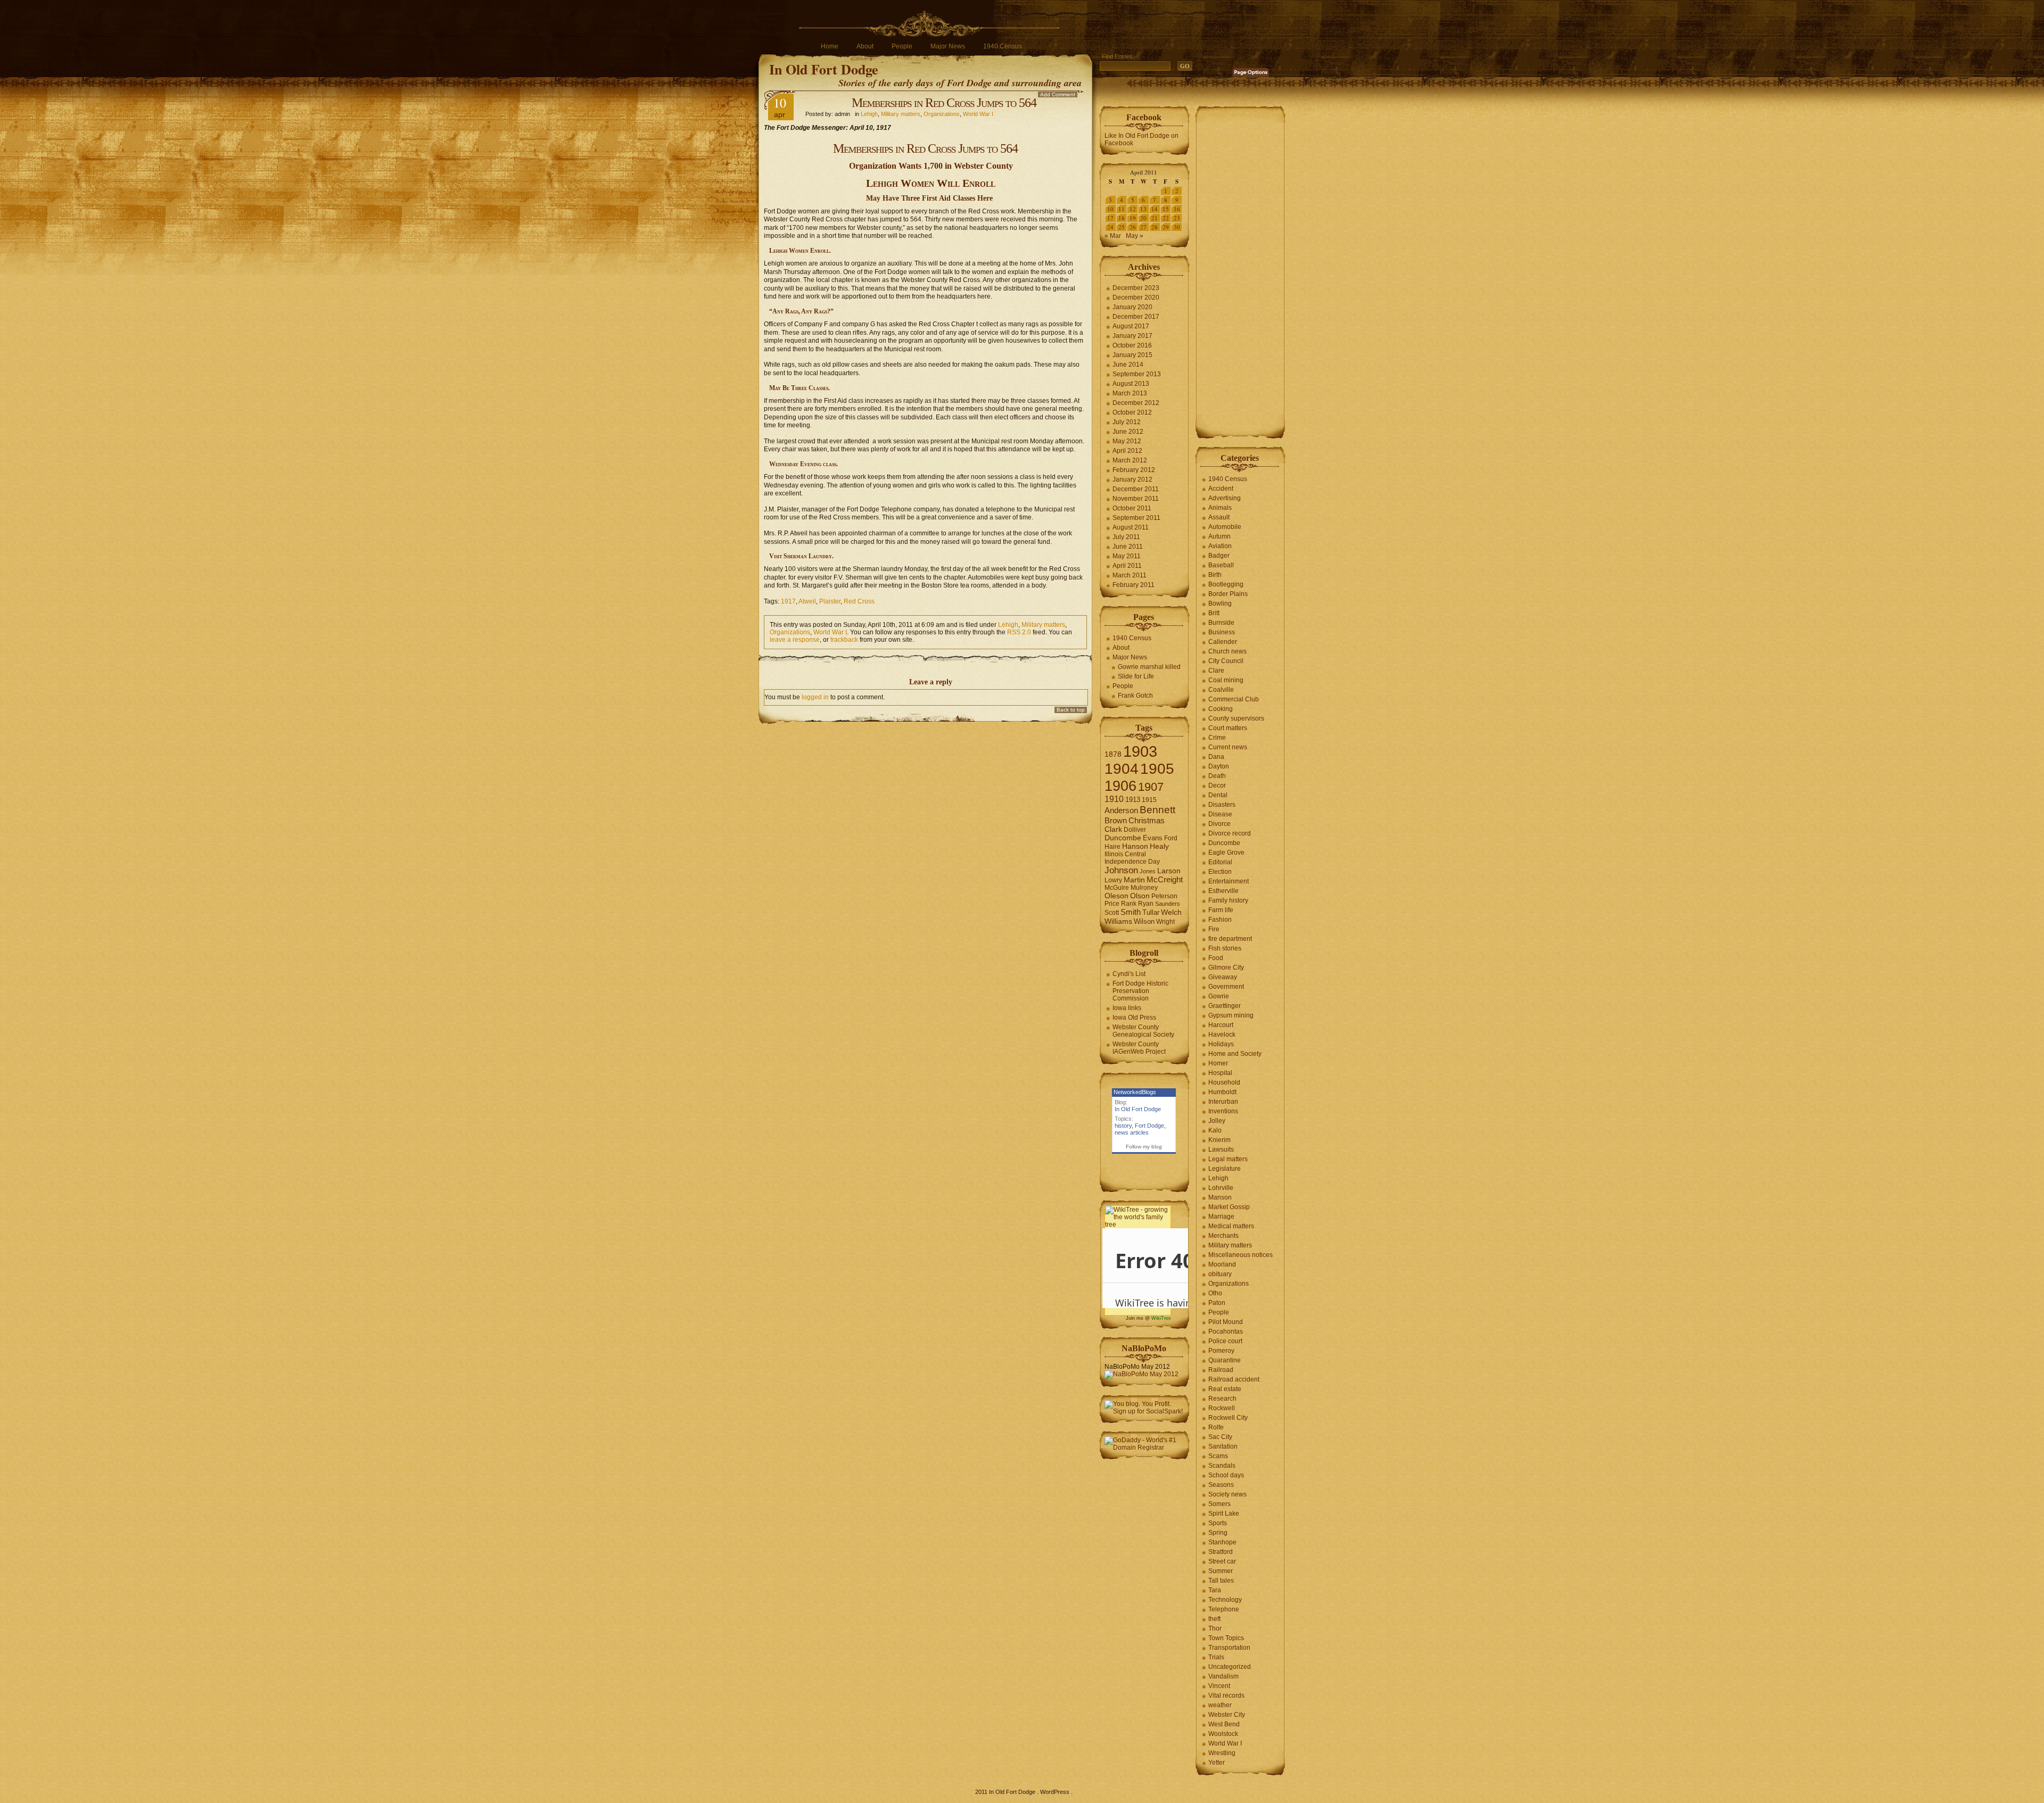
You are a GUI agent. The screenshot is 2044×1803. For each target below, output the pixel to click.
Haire (1112, 847)
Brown (1116, 820)
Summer (1221, 1571)
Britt (1214, 613)
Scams (1218, 1456)
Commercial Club (1234, 699)
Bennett (1157, 810)
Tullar (1151, 912)
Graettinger (1225, 1006)
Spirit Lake (1224, 1513)
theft (1214, 1619)
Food (1216, 958)
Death (1217, 776)
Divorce (1219, 824)
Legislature (1225, 1169)
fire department (1230, 939)
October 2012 (1132, 412)
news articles (1132, 1132)
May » (1135, 236)
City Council (1226, 661)
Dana (1216, 757)
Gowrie (1219, 996)
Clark (1113, 829)
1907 (1151, 787)
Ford (1171, 838)
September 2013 (1137, 374)
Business (1222, 632)
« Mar (1113, 236)
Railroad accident (1234, 1379)
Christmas (1147, 820)
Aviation (1220, 546)
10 (1110, 209)
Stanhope (1222, 1542)
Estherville (1223, 891)
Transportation (1229, 1648)
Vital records (1226, 1696)
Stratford (1221, 1552)
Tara (1215, 1590)
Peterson (1164, 896)
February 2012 (1134, 470)
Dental (1218, 795)
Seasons (1221, 1485)
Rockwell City (1228, 1418)
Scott (1112, 913)
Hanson (1135, 846)
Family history (1228, 900)
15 (1166, 209)
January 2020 (1132, 307)
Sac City (1220, 1437)
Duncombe (1123, 838)
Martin (1134, 880)
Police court (1225, 1341)
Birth (1215, 575)
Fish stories (1225, 948)
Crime (1217, 738)
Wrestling (1222, 1753)
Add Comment (1058, 94)
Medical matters (1231, 1226)
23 (1177, 218)
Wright (1165, 922)
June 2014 (1128, 365)
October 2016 (1132, 345)
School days (1226, 1475)
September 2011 (1136, 518)
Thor (1215, 1628)
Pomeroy (1221, 1351)
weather (1220, 1705)
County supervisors (1236, 718)
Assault (1219, 517)
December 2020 (1136, 297)
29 (1166, 227)
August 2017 (1131, 326)
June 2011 (1128, 547)
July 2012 (1127, 422)
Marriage (1221, 1217)
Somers (1219, 1504)
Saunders (1168, 904)
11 (1122, 209)
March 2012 (1130, 460)
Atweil (807, 601)
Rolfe (1216, 1427)
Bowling (1220, 603)
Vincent (1219, 1686)
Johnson (1121, 870)
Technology (1225, 1600)
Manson (1220, 1197)
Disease (1220, 814)
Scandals (1222, 1466)
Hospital (1220, 1073)
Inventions (1223, 1111)
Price (1112, 904)
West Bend (1224, 1724)
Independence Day (1132, 862)
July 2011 (1126, 537)
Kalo (1215, 1130)
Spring (1218, 1533)
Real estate (1225, 1389)
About (865, 46)
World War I (978, 114)
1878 (1113, 754)
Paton (1217, 1303)
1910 (1114, 799)
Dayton (1219, 766)
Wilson (1144, 921)
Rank (1129, 904)
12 (1133, 209)
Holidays (1221, 1044)
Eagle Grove (1226, 853)
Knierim (1219, 1140)
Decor (1217, 785)
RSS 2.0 (1019, 632)
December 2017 (1136, 317)
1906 (1120, 786)
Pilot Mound (1226, 1322)
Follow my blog (1144, 1147)
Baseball (1221, 565)
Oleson (1116, 896)
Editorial (1220, 862)
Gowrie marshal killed (1149, 667)
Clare (1216, 671)
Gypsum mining (1231, 1015)
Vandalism (1223, 1676)
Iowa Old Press (1134, 1018)
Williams (1118, 921)
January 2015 (1132, 355)
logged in (815, 697)
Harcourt (1221, 1025)
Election (1220, 872)
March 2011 (1130, 575)
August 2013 (1131, 384)
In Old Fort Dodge (824, 69)
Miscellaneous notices (1241, 1255)
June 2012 (1128, 432)
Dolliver (1135, 830)
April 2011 (1127, 566)
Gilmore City (1226, 967)
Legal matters (1228, 1159)
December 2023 (1136, 288)
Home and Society (1235, 1054)
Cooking (1221, 709)
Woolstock (1223, 1734)
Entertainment (1229, 881)
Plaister (830, 601)
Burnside (1221, 623)
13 (1143, 209)
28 (1155, 227)
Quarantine (1225, 1360)
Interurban (1223, 1102)
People (902, 46)
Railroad (1221, 1370)
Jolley (1217, 1121)
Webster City (1227, 1715)
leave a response (795, 640)
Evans (1153, 838)
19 (1133, 218)
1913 (1133, 800)
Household (1224, 1082)
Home (830, 46)
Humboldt (1222, 1092)
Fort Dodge (1149, 1126)
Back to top (1071, 710)
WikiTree (1161, 1318)
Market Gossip (1229, 1207)
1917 (788, 601)
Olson (1140, 896)
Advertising (1225, 498)
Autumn (1219, 536)
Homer (1218, 1063)
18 (1122, 218)
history (1123, 1126)
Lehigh (869, 114)
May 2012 (1127, 441)
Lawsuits (1221, 1149)
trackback (844, 640)
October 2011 (1132, 508)
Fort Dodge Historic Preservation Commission (1140, 991)
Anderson (1121, 810)
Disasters (1222, 805)
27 (1143, 227)
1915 (1149, 800)
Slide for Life (1136, 676)
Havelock (1222, 1035)
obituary (1220, 1274)
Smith (1131, 912)
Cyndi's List (1129, 974)
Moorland (1222, 1264)
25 (1122, 227)
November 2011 (1136, 499)
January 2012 (1132, 479)
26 (1133, 227)
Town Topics (1226, 1638)
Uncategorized (1230, 1667)
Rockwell (1222, 1408)
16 (1177, 209)
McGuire (1117, 888)
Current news (1228, 747)
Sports (1218, 1523)
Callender (1223, 642)
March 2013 (1130, 393)
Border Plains (1228, 594)
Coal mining (1226, 680)
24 (1110, 227)
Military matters (901, 114)
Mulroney (1144, 888)
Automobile (1225, 527)
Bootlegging (1226, 584)
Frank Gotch (1135, 696)
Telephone (1224, 1609)
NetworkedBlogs (1135, 1092)
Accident (1221, 489)
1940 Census (1003, 46)
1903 (1140, 751)
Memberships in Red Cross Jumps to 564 (944, 103)
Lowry (1113, 880)
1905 (1157, 769)
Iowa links (1127, 1008)
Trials (1216, 1657)
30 (1177, 227)
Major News (948, 46)
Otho (1215, 1293)
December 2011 (1136, 489)
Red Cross (859, 601)
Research (1222, 1399)
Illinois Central (1125, 854)
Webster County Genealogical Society (1143, 1031)
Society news (1227, 1494)
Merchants (1223, 1236)
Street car (1222, 1561)
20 (1143, 218)
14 (1155, 209)
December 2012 (1136, 403)
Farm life (1221, 910)
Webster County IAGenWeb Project (1139, 1048)
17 (1110, 218)
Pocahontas (1226, 1331)
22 (1166, 218)
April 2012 (1127, 451)
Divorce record (1230, 833)
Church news (1227, 651)
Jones (1148, 871)
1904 (1122, 769)
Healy (1159, 846)
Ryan (1146, 904)
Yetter (1217, 1763)
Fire (1214, 929)
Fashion (1220, 920)
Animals (1220, 508)
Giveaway (1223, 977)
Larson (1169, 871)
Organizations (942, 114)
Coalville (1221, 690)
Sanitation (1223, 1446)
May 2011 (1127, 556)
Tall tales (1221, 1581)
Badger (1219, 556)
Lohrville (1221, 1188)
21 (1155, 218)
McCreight (1165, 880)
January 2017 (1132, 336)
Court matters (1228, 728)
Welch (1171, 912)
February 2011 (1134, 585)
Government (1226, 987)
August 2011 (1131, 527)
